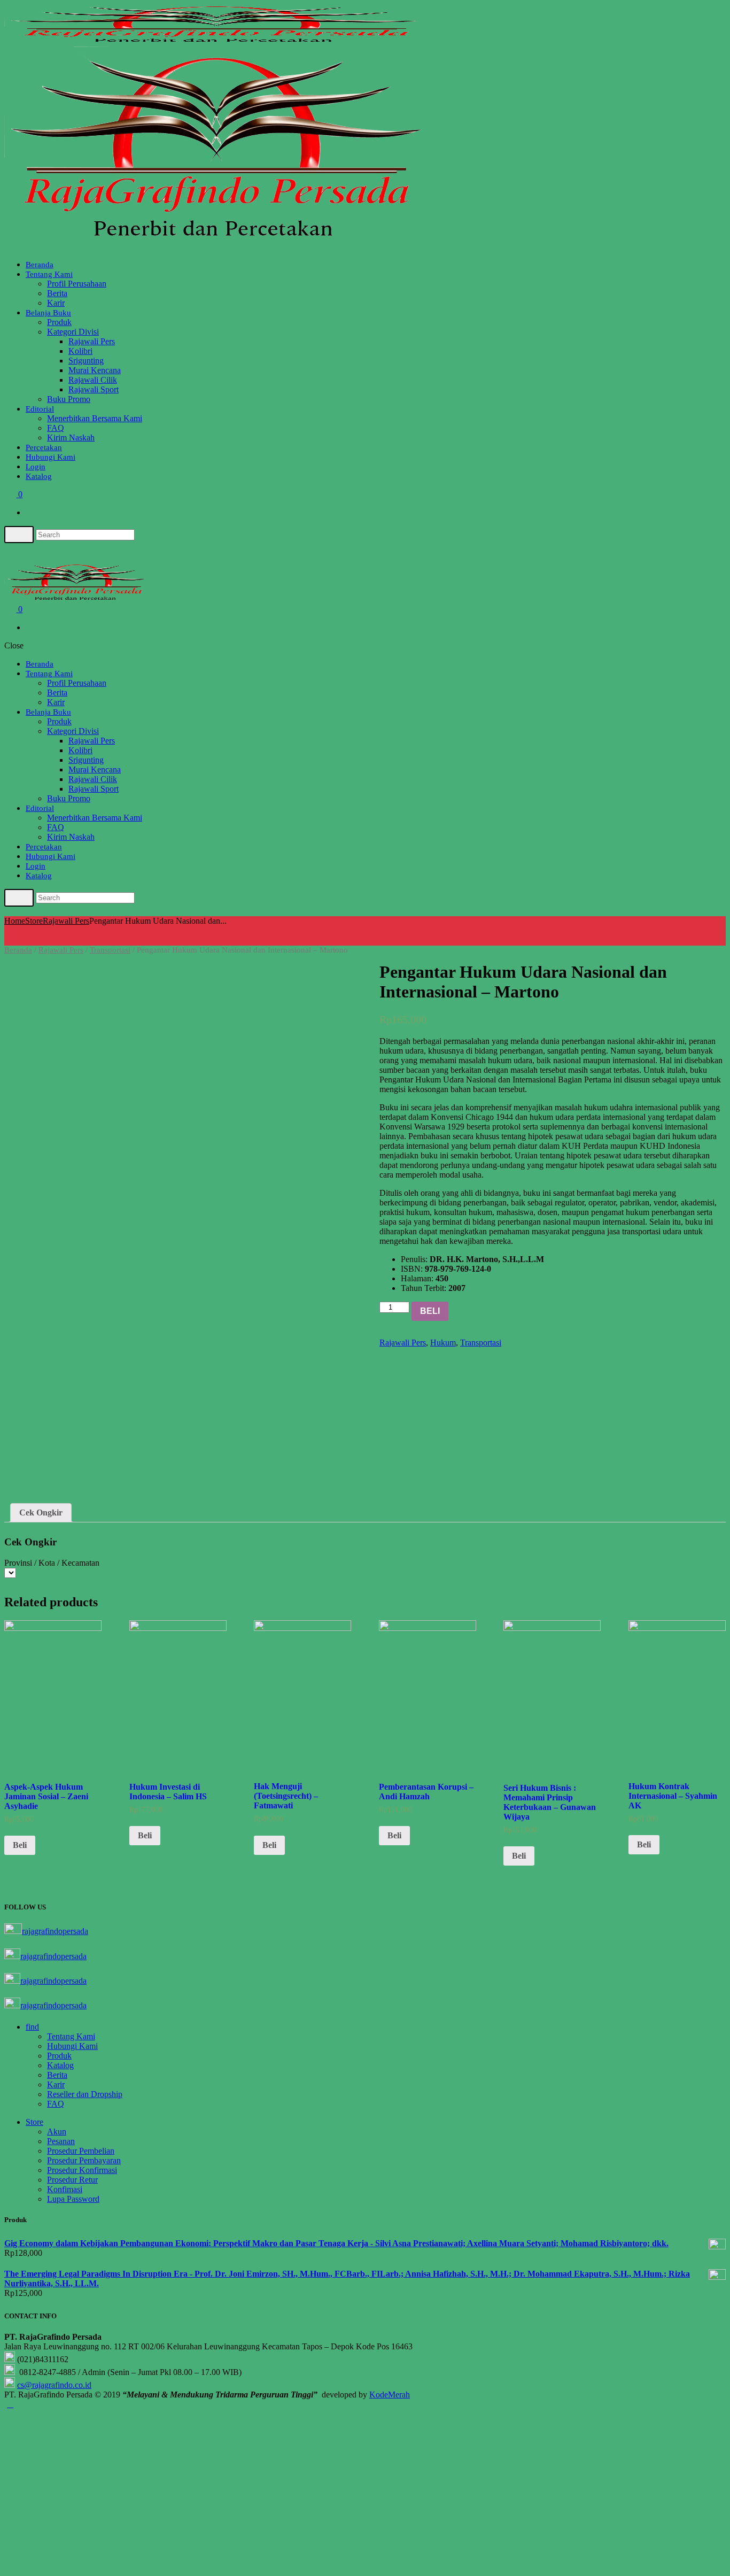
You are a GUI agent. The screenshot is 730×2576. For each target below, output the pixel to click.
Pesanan (61, 2141)
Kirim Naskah (71, 438)
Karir (56, 303)
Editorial (40, 409)
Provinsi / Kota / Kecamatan (52, 1563)
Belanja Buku (48, 313)
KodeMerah (390, 2395)
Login (36, 467)
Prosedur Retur (72, 2180)
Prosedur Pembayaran (84, 2160)
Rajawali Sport (94, 389)
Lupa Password (73, 2199)
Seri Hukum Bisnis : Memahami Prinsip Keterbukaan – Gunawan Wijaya (550, 1802)
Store (34, 921)
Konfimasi (65, 2189)
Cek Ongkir (41, 1513)
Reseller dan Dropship (85, 2094)
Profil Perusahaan (77, 284)
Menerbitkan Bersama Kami (95, 418)
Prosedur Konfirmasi (82, 2170)
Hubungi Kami (51, 457)
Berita (57, 293)
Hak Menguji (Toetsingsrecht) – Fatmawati (286, 1796)
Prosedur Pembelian (81, 2151)
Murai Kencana (95, 370)
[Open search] (19, 535)
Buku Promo (69, 399)
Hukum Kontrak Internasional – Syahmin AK (673, 1796)
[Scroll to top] (10, 2404)
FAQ (56, 428)
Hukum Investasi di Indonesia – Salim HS (168, 1792)
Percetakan (44, 447)
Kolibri (80, 351)
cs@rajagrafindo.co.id (54, 2385)
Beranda (40, 265)
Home (15, 921)
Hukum (443, 1343)
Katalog (39, 476)
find (32, 2027)
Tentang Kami (49, 274)
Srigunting (86, 361)
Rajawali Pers (92, 341)
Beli (430, 1311)
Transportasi (110, 950)
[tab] (41, 1513)
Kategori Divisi (73, 332)
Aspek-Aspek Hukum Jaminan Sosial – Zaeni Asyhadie (46, 1796)
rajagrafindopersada (55, 1931)
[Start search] (19, 898)
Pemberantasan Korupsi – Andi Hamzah (426, 1792)
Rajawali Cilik (93, 380)
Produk (59, 322)
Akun (57, 2132)
